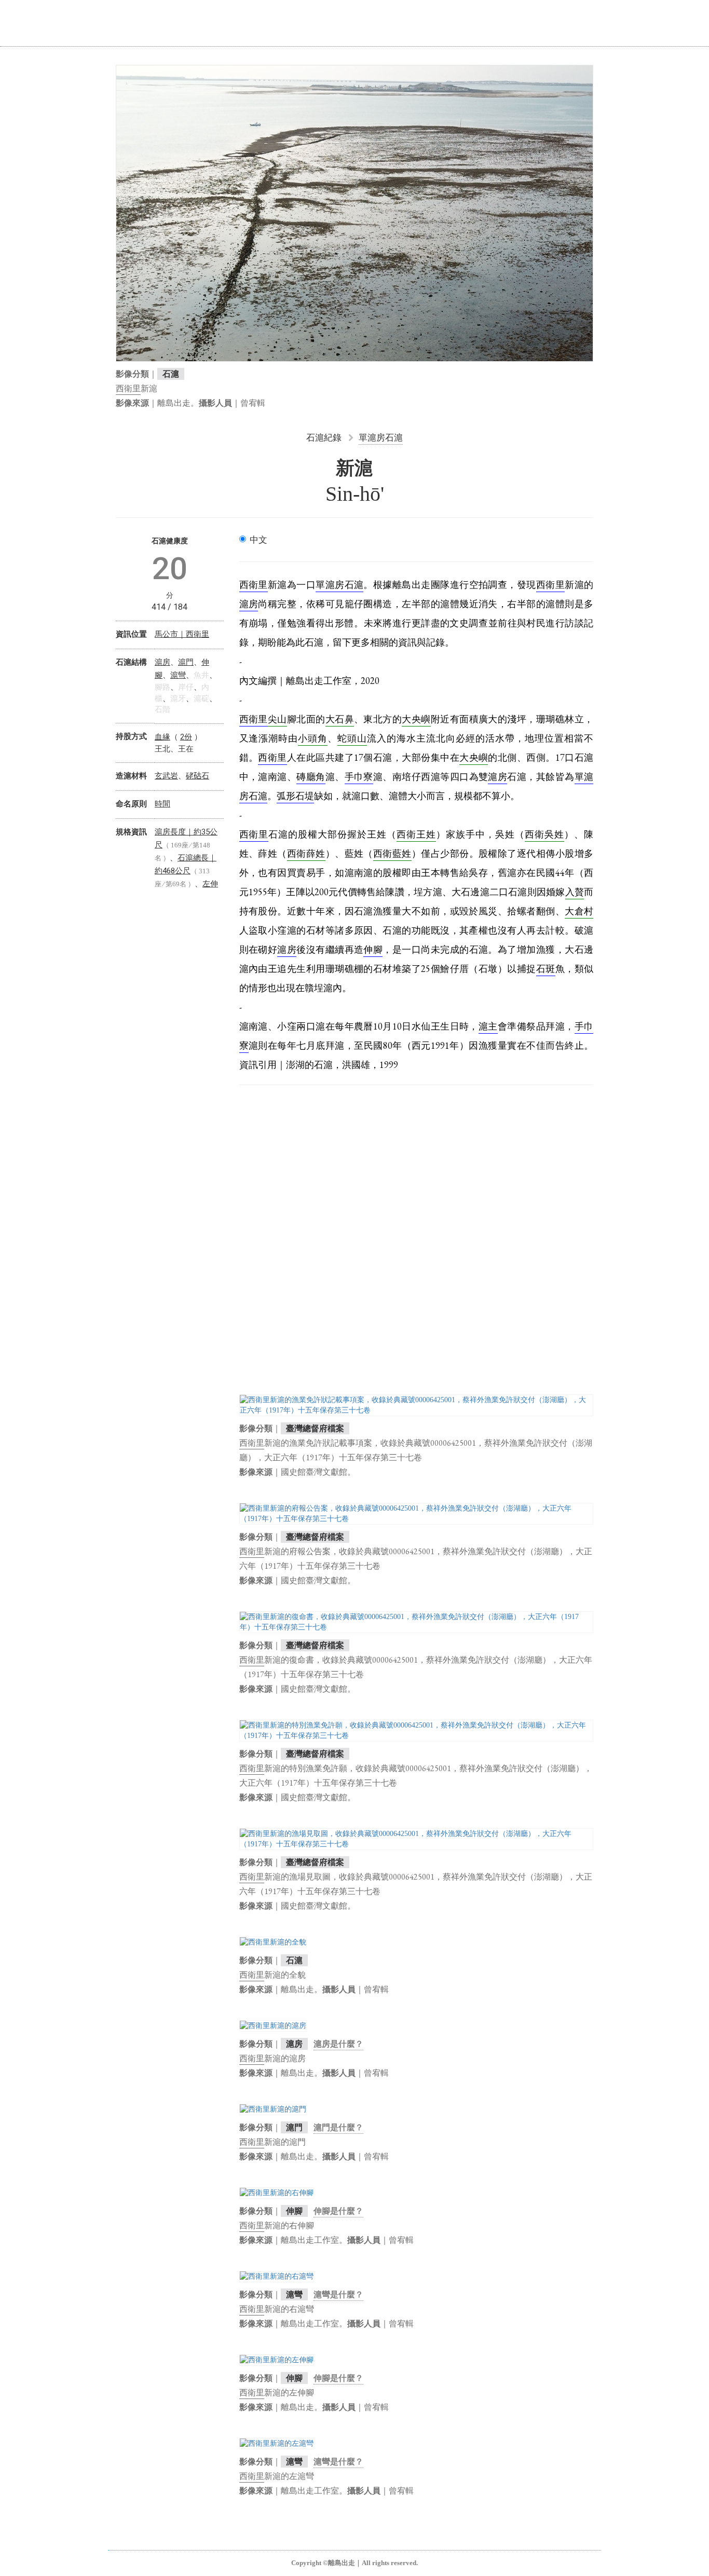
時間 (162, 804)
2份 (186, 737)
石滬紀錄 (324, 437)
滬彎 (294, 2294)
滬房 (294, 2044)
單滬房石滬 (381, 437)
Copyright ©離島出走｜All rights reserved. (354, 2563)
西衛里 (128, 388)
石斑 (546, 969)
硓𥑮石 (197, 776)
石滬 (171, 374)
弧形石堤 (295, 796)
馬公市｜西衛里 (182, 634)
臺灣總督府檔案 (315, 1428)
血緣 (162, 737)
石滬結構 (131, 662)
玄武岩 (166, 776)
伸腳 (294, 2211)
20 (170, 568)
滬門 (294, 2127)
